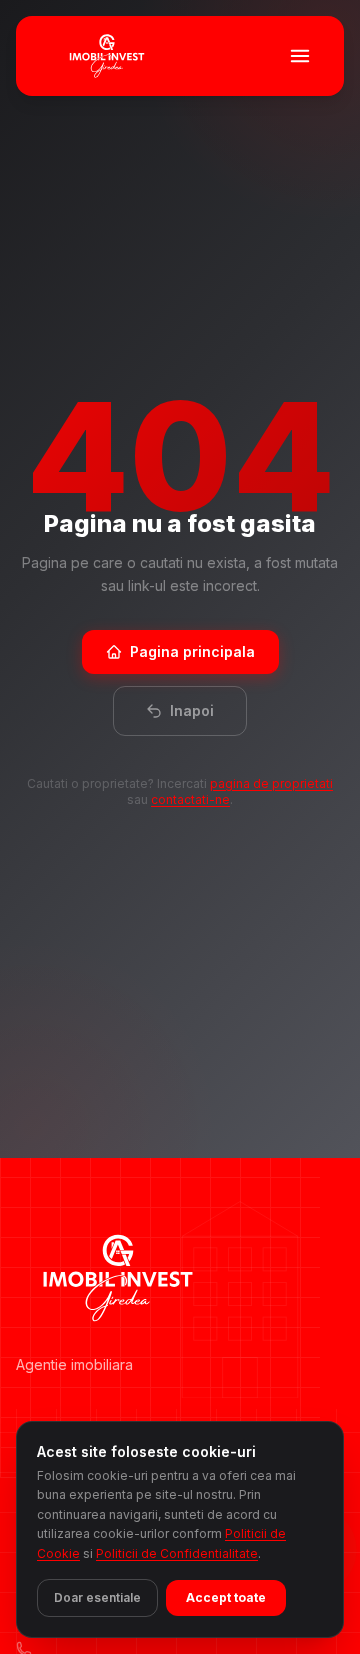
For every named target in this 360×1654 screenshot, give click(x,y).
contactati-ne (190, 799)
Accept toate (226, 1597)
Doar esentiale (97, 1597)
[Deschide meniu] (300, 56)
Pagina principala (192, 651)
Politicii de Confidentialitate (177, 1553)
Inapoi (192, 710)
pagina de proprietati (271, 783)
